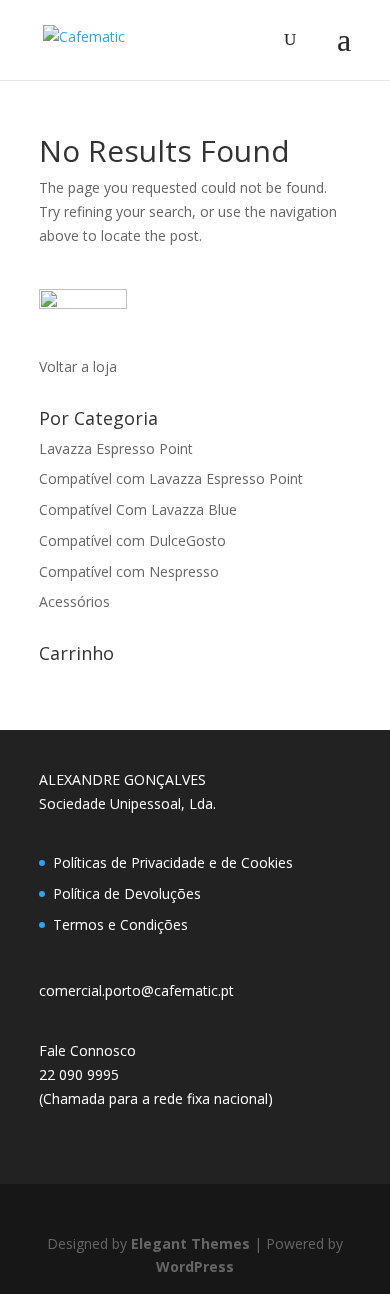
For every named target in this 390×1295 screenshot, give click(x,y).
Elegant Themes (190, 1243)
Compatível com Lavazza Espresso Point (171, 478)
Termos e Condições (120, 924)
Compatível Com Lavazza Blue (138, 509)
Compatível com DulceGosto (132, 540)
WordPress (195, 1266)
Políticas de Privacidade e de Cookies (173, 862)
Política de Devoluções (127, 893)
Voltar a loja (78, 366)
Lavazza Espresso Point (116, 448)
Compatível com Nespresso (129, 571)
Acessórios (74, 601)
